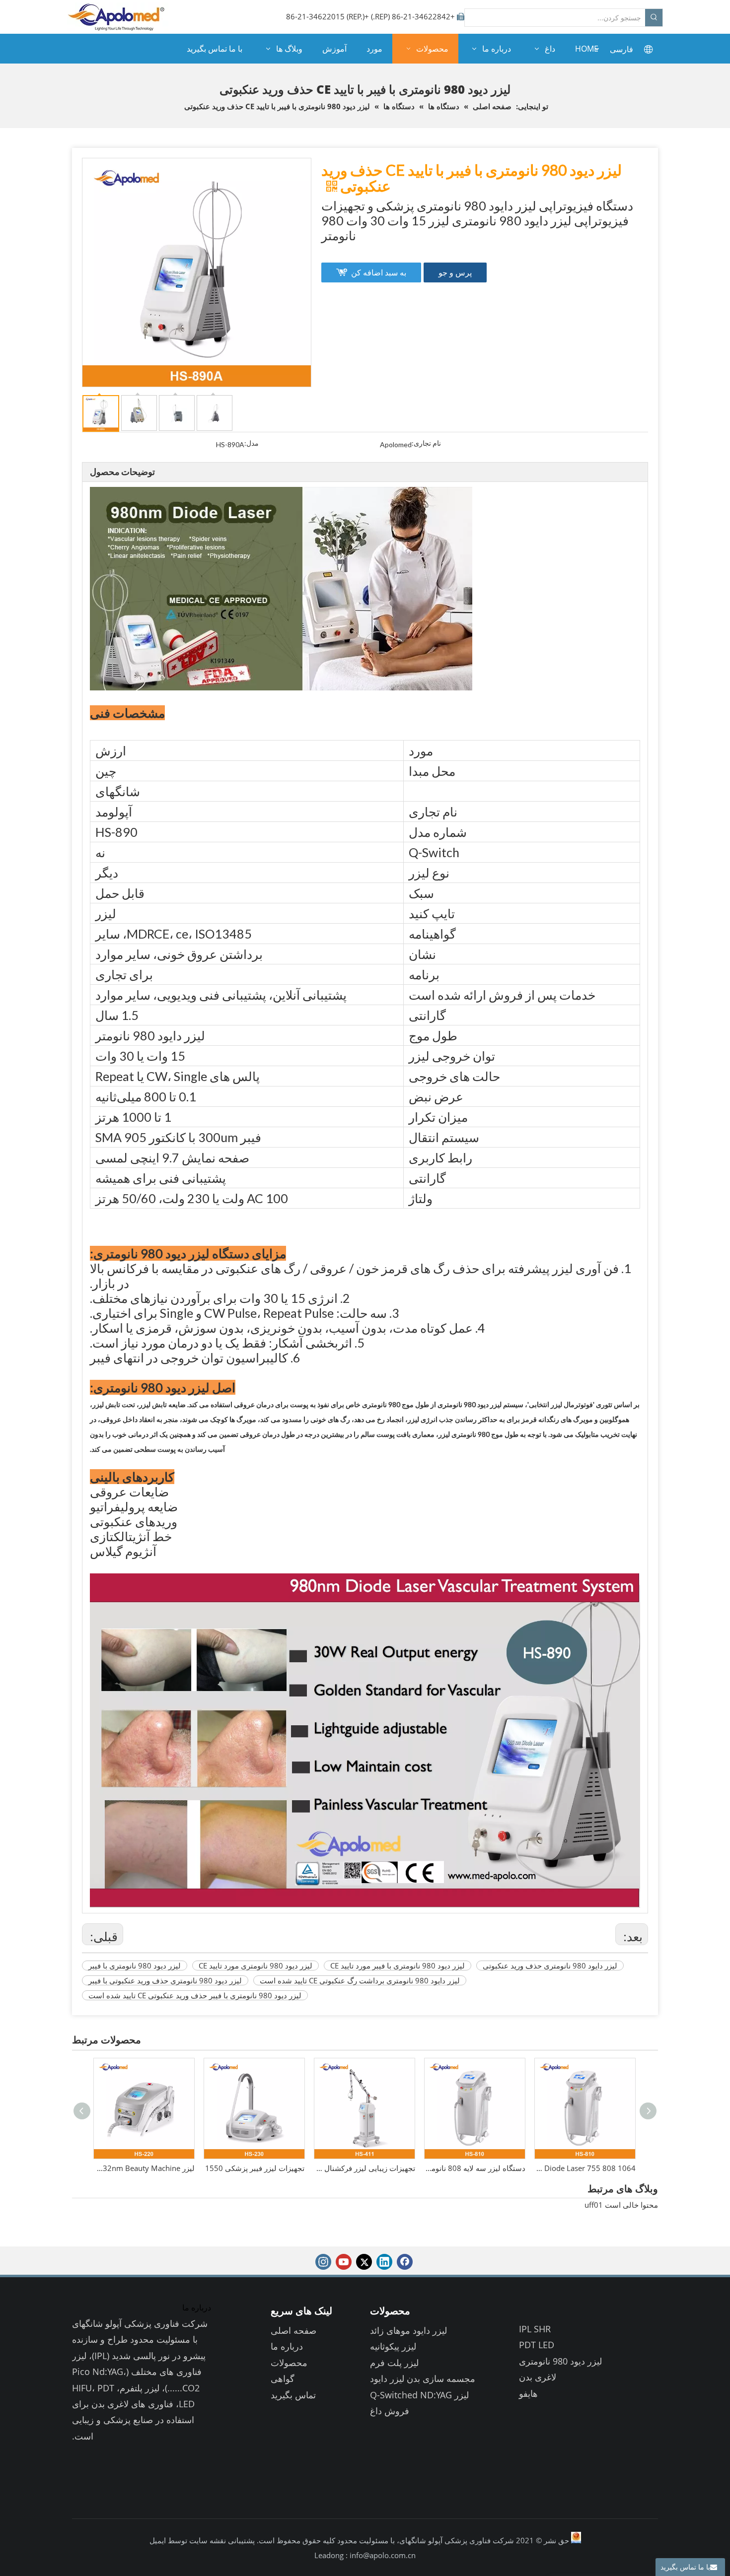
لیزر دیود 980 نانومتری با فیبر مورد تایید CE (398, 1966)
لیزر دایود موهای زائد (408, 2330)
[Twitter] (364, 2262)
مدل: (252, 443)
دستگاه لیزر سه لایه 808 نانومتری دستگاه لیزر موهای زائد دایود (365, 2168)
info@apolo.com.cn (383, 2555)
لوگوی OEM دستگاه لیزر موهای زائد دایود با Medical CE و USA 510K (585, 2168)
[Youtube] (344, 2262)
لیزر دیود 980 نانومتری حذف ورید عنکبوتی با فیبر (165, 1980)
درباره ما (287, 2346)
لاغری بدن (538, 2377)
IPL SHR (535, 2329)
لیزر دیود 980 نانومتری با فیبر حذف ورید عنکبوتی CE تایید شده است (195, 1995)
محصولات (289, 2363)
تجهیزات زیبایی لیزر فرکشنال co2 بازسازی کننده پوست (255, 2168)
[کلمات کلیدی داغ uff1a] (654, 18)
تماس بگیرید (293, 2395)
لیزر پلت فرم (394, 2363)
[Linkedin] (384, 2262)
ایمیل (158, 2540)
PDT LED (537, 2345)
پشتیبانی (240, 2540)
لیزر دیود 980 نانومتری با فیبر (135, 1966)
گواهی (283, 2378)
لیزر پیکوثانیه (393, 2346)
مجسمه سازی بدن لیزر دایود (423, 2378)
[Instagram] (323, 2262)
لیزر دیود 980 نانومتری (560, 2361)
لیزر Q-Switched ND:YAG (419, 2395)
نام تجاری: (426, 443)
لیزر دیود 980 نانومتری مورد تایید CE (255, 1966)
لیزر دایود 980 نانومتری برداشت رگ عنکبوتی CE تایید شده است (360, 1980)
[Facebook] (405, 2262)
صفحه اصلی (293, 2330)
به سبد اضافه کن (379, 272)
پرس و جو (455, 272)
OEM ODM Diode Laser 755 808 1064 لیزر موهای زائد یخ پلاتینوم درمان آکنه (475, 2168)
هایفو (528, 2393)
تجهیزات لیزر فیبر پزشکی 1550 (145, 2168)
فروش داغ (390, 2411)
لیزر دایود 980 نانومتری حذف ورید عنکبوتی (550, 1966)
